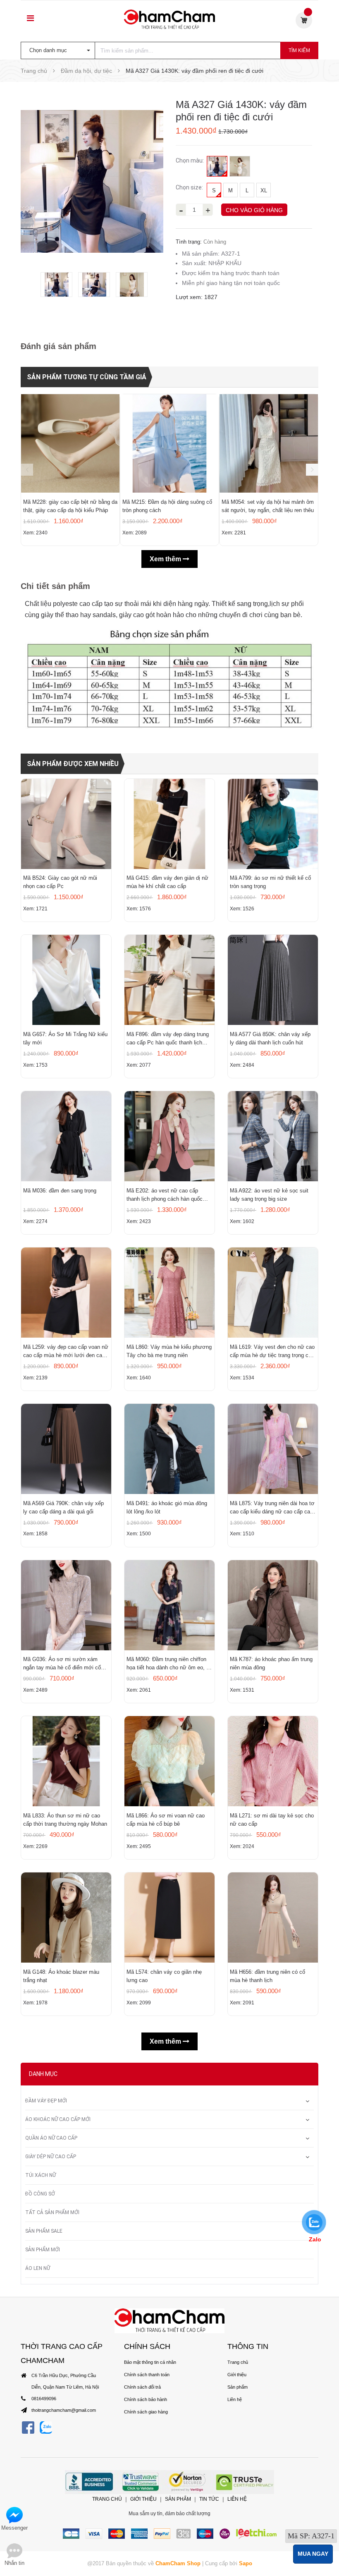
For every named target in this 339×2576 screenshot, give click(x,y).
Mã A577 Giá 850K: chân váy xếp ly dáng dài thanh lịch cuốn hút (270, 1038)
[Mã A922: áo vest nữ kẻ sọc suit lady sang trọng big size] (273, 1136)
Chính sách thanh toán (147, 2375)
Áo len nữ (38, 2268)
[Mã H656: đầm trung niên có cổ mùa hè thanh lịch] (273, 1918)
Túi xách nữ (41, 2175)
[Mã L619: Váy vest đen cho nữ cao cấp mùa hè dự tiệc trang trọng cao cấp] (273, 1293)
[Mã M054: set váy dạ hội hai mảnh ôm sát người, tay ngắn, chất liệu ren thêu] (269, 443)
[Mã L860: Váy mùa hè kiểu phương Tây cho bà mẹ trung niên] (169, 1293)
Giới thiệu (237, 2375)
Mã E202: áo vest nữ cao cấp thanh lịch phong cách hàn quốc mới (165, 1195)
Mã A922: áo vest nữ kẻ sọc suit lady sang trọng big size (269, 1195)
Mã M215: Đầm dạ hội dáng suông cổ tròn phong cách (167, 506)
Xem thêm (166, 559)
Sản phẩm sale (44, 2231)
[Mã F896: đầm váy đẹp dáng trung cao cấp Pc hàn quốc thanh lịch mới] (169, 980)
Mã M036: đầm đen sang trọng (60, 1191)
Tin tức (209, 2499)
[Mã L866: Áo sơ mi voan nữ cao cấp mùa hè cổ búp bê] (169, 1761)
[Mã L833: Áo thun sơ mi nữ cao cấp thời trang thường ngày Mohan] (66, 1761)
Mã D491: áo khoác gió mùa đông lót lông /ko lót (167, 1507)
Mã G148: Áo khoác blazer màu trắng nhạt (61, 1976)
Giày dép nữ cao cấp (51, 2157)
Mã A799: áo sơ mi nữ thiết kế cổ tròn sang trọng (270, 882)
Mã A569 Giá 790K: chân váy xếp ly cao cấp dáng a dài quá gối (63, 1507)
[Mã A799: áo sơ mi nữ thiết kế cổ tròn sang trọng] (273, 824)
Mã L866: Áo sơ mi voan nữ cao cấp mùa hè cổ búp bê (166, 1820)
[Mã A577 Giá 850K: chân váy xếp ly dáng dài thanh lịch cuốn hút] (273, 980)
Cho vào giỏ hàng (254, 210)
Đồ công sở (40, 2194)
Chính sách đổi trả (142, 2387)
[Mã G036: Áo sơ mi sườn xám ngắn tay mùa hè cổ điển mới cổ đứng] (66, 1605)
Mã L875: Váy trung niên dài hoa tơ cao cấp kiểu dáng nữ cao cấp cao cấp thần (272, 1508)
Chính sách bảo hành (146, 2399)
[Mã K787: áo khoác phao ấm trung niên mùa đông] (273, 1605)
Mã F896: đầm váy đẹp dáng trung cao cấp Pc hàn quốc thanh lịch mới (168, 1039)
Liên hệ (235, 2399)
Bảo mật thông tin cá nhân (150, 2362)
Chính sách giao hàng (146, 2412)
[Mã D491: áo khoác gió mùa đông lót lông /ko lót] (169, 1449)
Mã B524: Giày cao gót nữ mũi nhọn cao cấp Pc (60, 882)
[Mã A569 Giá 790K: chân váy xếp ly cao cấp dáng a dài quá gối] (66, 1449)
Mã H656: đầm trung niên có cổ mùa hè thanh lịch (267, 1976)
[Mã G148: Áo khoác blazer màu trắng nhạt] (66, 1918)
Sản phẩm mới (43, 2250)
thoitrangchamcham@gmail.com (64, 2410)
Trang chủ (238, 2362)
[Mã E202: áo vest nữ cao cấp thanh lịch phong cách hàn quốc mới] (169, 1136)
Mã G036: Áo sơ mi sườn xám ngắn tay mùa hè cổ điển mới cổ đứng (62, 1664)
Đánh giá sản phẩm (58, 346)
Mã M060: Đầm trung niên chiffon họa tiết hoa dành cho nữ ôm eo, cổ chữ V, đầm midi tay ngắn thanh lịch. (169, 1664)
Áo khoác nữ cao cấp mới (58, 2119)
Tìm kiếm (299, 50)
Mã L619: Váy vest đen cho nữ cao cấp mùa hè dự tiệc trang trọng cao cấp (272, 1352)
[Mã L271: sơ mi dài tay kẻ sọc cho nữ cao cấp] (273, 1761)
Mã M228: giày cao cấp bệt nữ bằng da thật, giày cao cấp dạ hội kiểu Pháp (70, 506)
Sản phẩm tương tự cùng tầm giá (87, 377)
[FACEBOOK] (28, 2427)
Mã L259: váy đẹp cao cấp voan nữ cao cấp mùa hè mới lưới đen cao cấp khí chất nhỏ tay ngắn (66, 1352)
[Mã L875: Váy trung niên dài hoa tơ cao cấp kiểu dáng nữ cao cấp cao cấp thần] (273, 1449)
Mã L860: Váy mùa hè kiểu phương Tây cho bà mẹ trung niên (169, 1351)
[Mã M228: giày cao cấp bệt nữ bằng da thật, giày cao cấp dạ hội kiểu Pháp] (70, 443)
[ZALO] (46, 2427)
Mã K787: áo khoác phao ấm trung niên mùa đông (271, 1663)
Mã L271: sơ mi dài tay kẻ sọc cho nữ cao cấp (272, 1820)
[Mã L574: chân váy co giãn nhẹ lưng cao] (169, 1918)
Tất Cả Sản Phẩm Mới (52, 2212)
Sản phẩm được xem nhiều (73, 764)
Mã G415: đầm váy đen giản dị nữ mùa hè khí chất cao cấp (167, 882)
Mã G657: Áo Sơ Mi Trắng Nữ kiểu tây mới (65, 1038)
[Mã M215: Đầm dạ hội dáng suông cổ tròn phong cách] (169, 443)
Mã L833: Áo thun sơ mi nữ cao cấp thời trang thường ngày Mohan (65, 1820)
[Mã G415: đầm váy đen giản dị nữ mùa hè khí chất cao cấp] (169, 824)
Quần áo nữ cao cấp (51, 2138)
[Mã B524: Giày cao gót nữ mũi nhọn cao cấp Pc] (66, 824)
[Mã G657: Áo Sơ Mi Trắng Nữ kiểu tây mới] (66, 980)
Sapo (246, 2563)
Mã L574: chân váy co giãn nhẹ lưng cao (164, 1976)
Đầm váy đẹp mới (46, 2101)
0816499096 (44, 2399)
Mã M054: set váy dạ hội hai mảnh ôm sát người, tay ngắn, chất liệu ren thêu (268, 506)
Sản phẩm (238, 2387)
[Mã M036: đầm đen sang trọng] (66, 1136)
